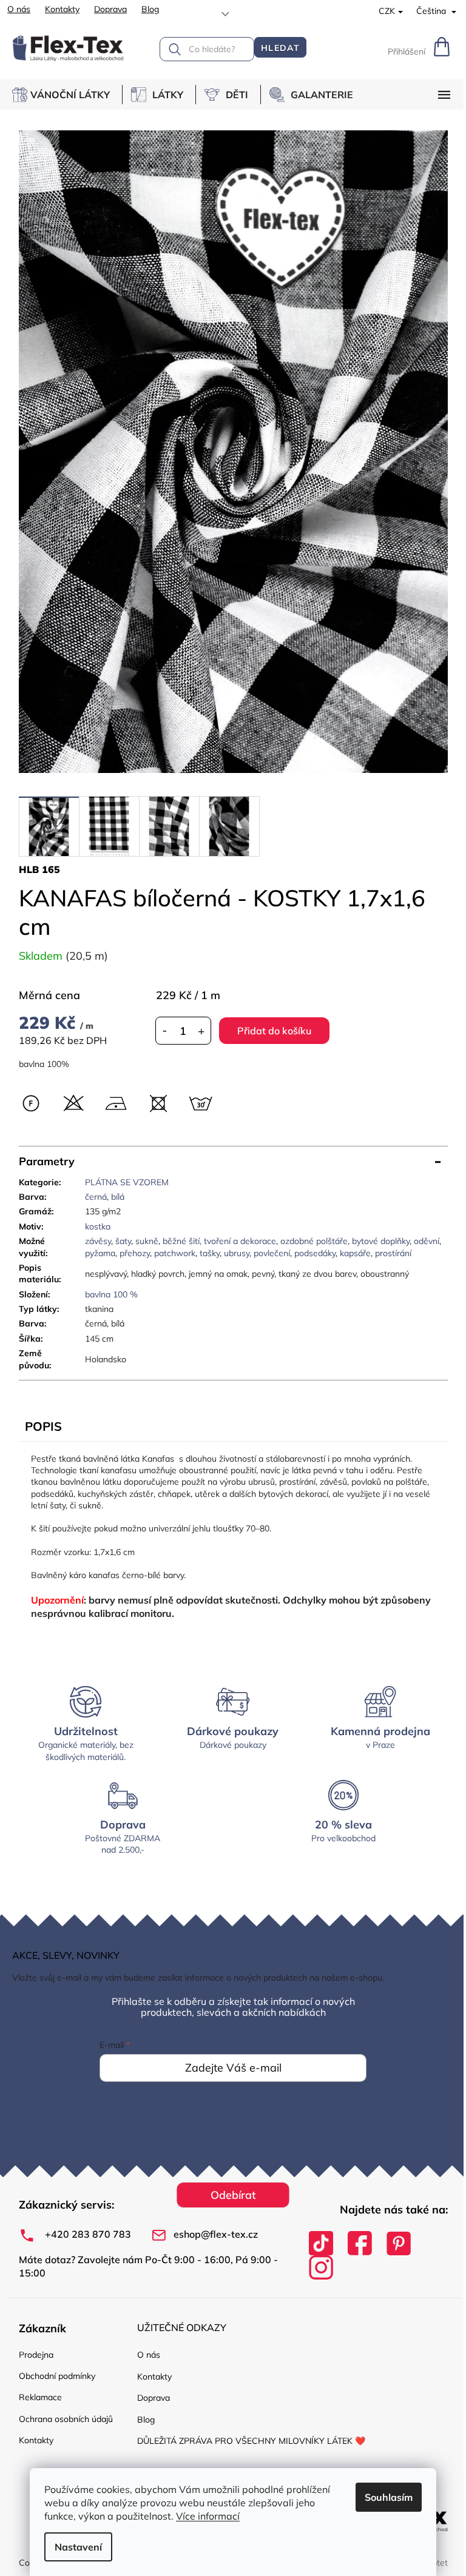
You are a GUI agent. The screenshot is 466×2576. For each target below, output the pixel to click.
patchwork (175, 1253)
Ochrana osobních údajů (66, 2419)
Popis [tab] (43, 1426)
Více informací (208, 2516)
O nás (19, 9)
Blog (150, 9)
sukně (147, 1241)
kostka (98, 1226)
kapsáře (355, 1253)
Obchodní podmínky (57, 2376)
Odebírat (233, 2195)
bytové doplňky (381, 1241)
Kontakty (62, 9)
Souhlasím (389, 2497)
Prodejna (36, 2355)
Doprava (110, 9)
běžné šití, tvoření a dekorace (219, 1241)
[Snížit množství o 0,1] (165, 1031)
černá (96, 1197)
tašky (210, 1253)
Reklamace (40, 2397)
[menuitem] (67, 95)
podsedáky (315, 1253)
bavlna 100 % (111, 1294)
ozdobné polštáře (314, 1241)
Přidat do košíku (274, 1031)
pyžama (100, 1253)
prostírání (393, 1253)
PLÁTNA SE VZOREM (127, 1182)
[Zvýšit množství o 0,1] (201, 1031)
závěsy (98, 1241)
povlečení (272, 1253)
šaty (123, 1241)
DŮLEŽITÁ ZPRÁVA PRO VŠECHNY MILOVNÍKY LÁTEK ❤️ (251, 2441)
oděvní (427, 1241)
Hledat (280, 48)
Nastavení (78, 2547)
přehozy (135, 1253)
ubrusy (237, 1253)
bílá (118, 1197)
